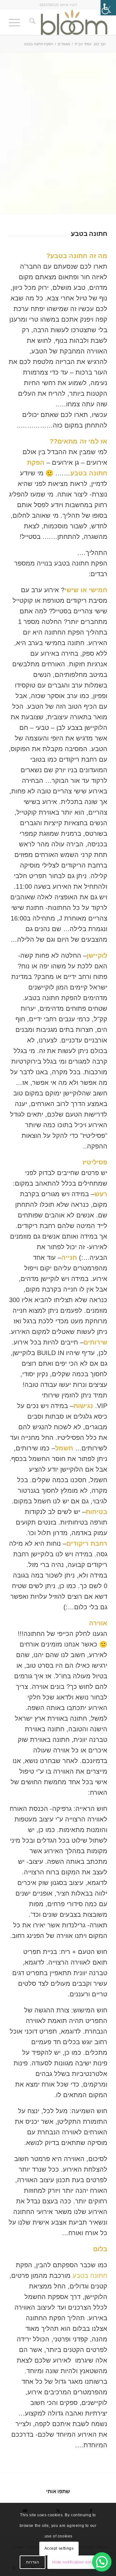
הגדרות (33, 2562)
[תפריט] (16, 22)
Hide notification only (73, 2562)
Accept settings (59, 2548)
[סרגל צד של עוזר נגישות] (108, 8)
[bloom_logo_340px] (68, 22)
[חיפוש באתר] (31, 22)
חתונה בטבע (90, 2276)
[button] (102, 2562)
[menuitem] (31, 22)
